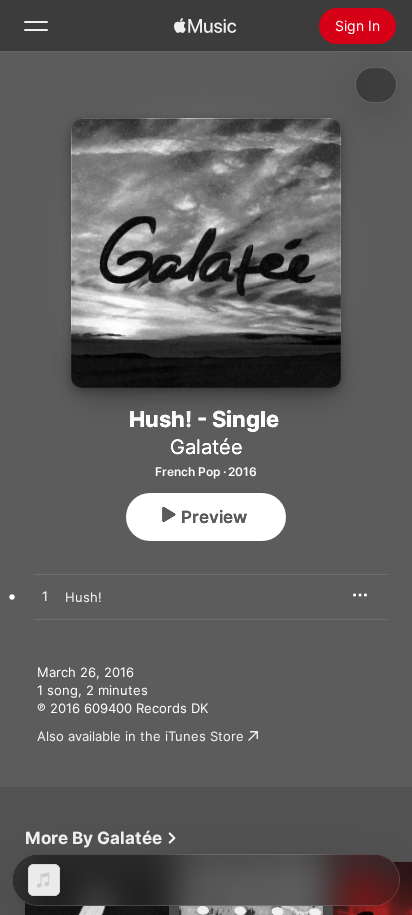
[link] (101, 838)
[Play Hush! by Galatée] (45, 597)
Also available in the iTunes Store (140, 736)
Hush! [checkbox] (83, 597)
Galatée (206, 447)
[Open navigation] (36, 26)
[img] (205, 26)
